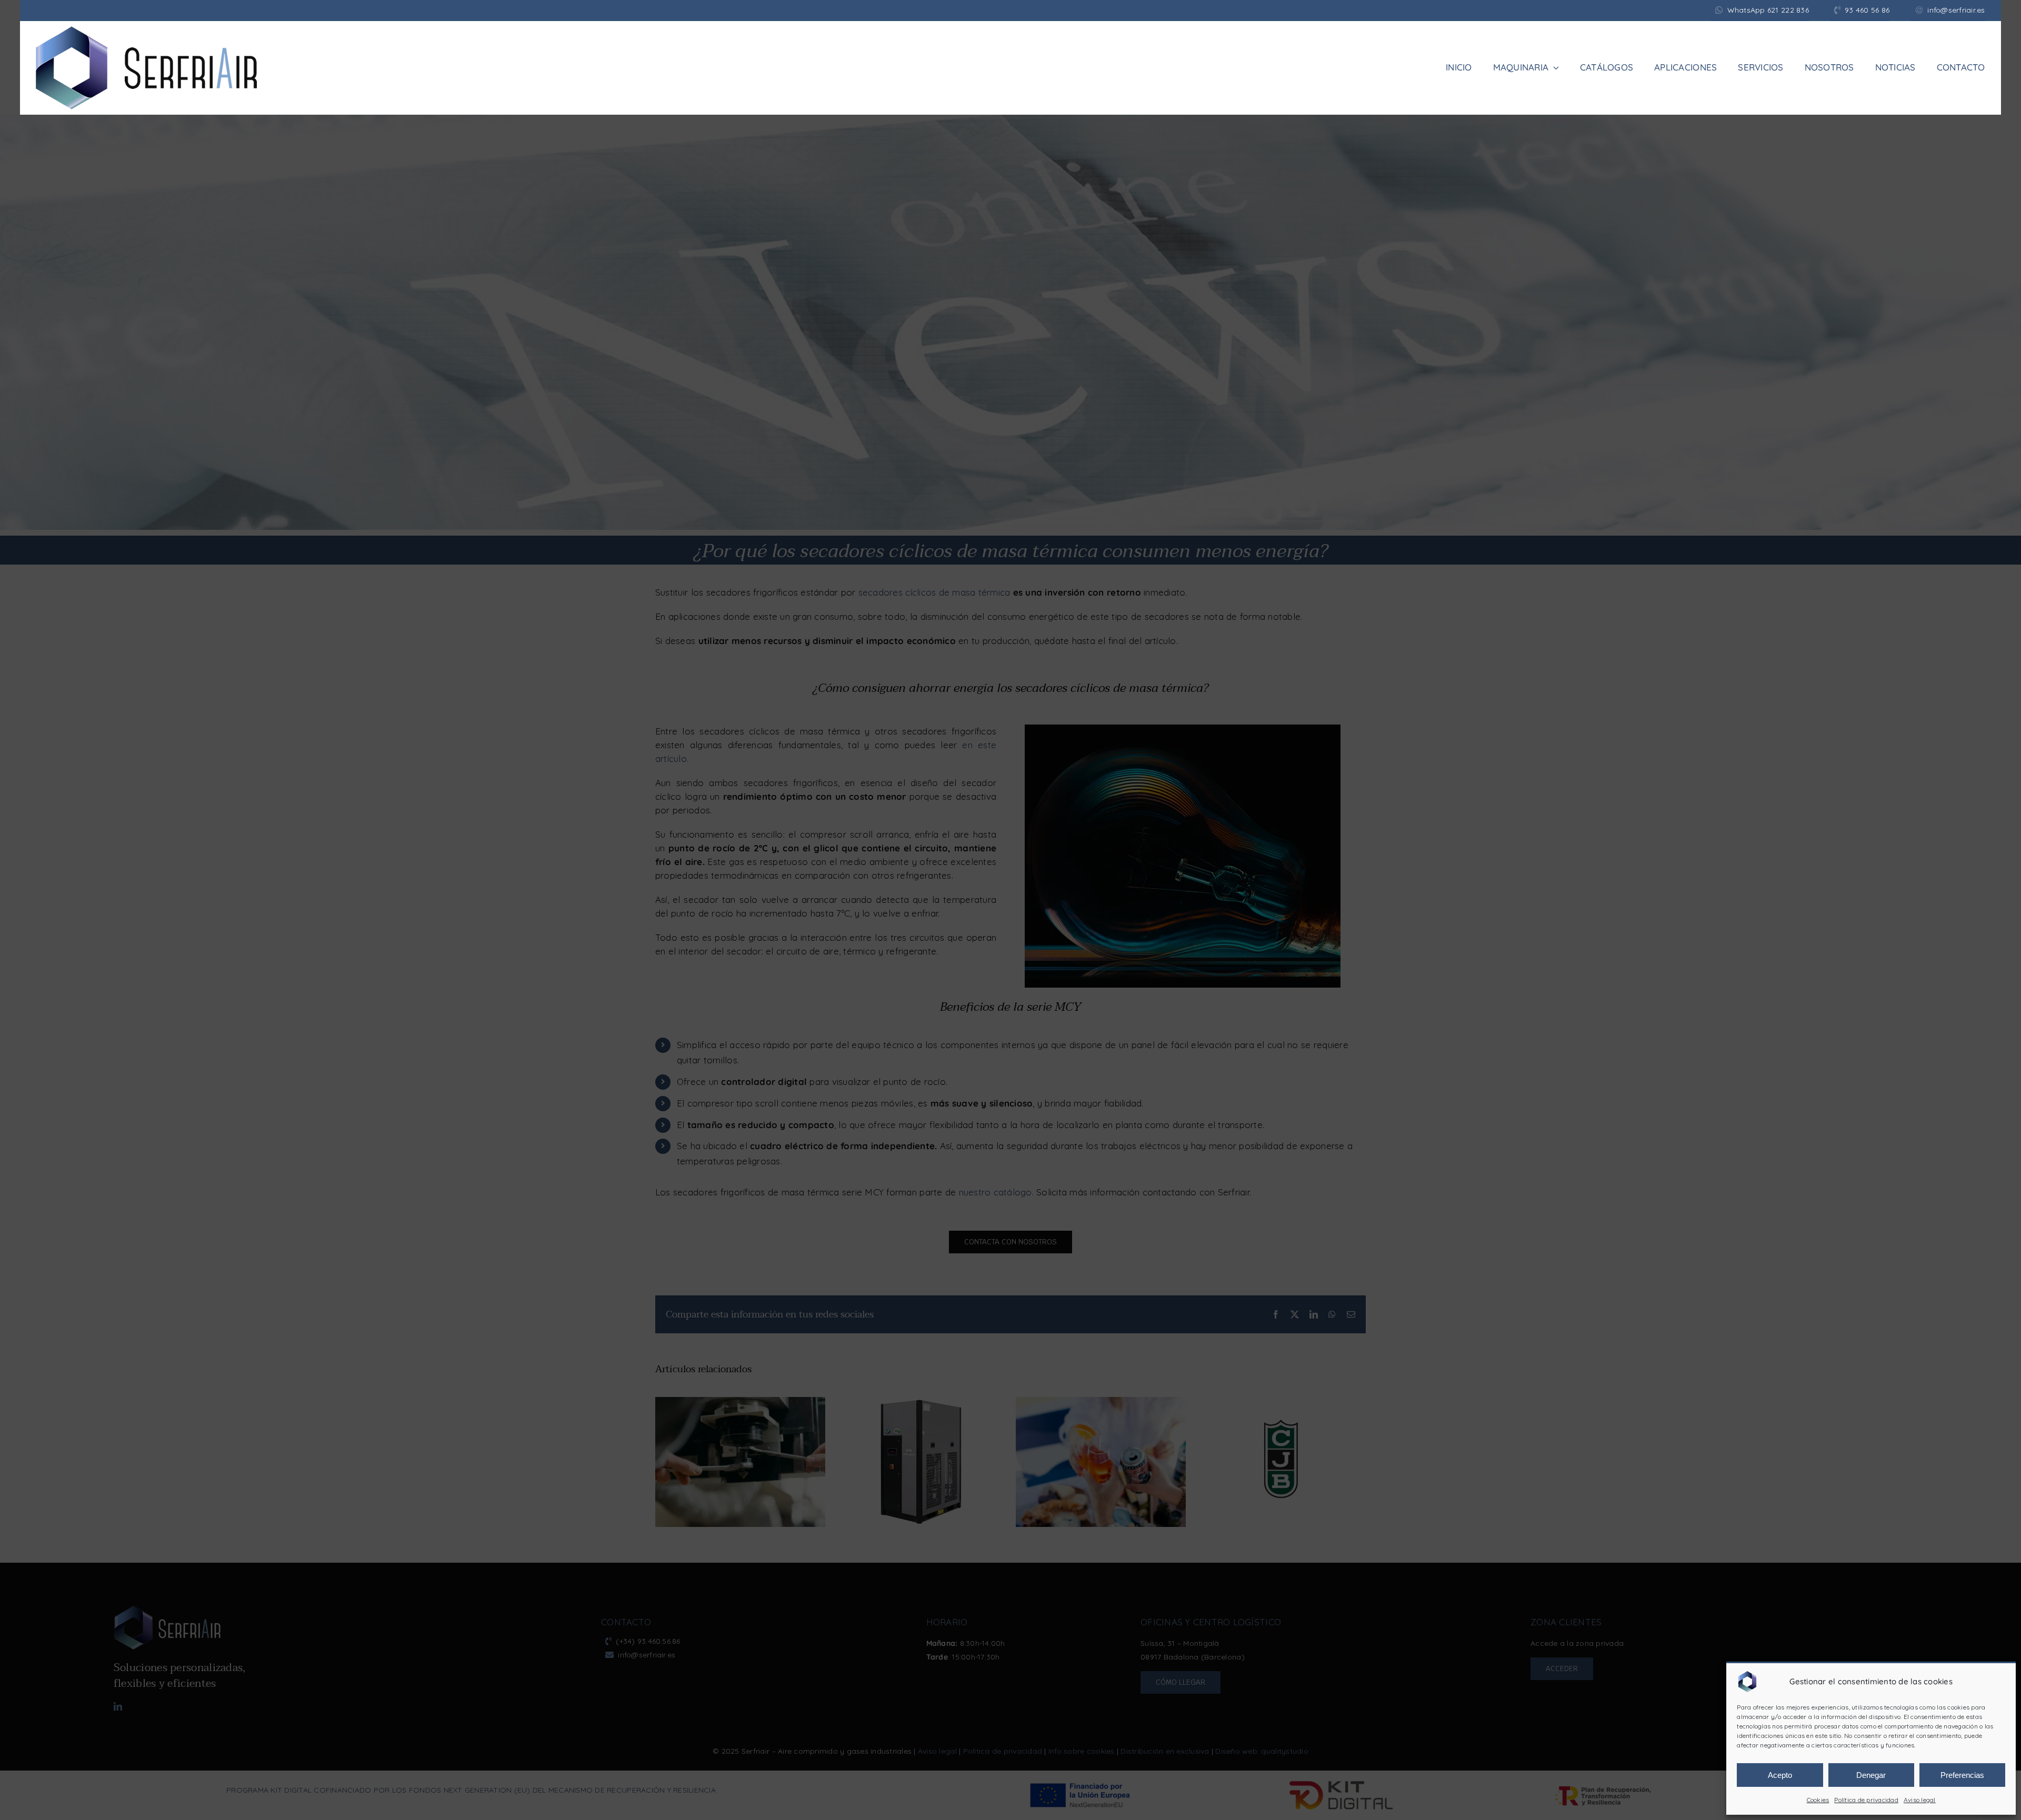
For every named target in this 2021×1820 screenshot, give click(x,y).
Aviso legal (1920, 1800)
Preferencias (1962, 1775)
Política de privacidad (1866, 1800)
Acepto (1780, 1775)
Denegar (1871, 1775)
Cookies (1818, 1800)
